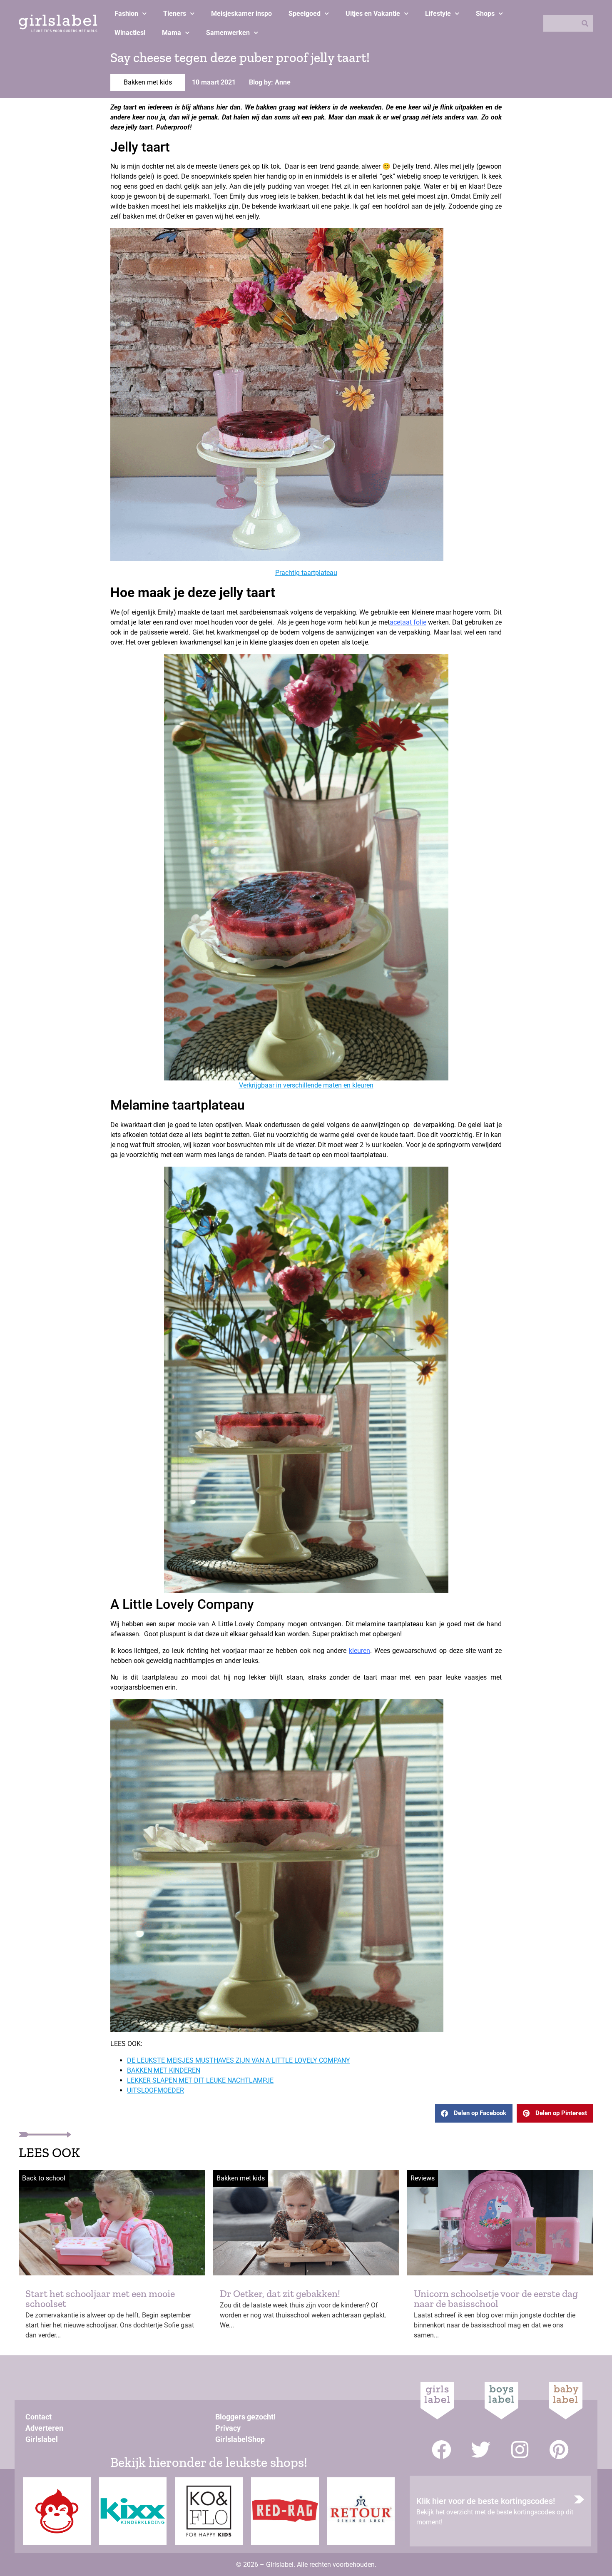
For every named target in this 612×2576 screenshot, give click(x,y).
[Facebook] (442, 2450)
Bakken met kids (148, 82)
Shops (485, 14)
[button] (474, 2113)
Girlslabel (42, 2439)
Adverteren (44, 2428)
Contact (39, 2417)
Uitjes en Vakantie (373, 14)
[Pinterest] (559, 2450)
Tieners (175, 14)
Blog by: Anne (270, 82)
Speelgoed (305, 14)
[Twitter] (481, 2450)
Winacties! (130, 33)
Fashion (126, 14)
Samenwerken (228, 33)
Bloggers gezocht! (245, 2417)
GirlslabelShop (240, 2439)
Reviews (423, 2178)
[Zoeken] (585, 23)
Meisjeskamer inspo (241, 14)
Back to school (44, 2178)
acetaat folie (408, 622)
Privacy (228, 2428)
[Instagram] (520, 2450)
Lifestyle (438, 14)
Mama (172, 33)
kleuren (359, 1651)
